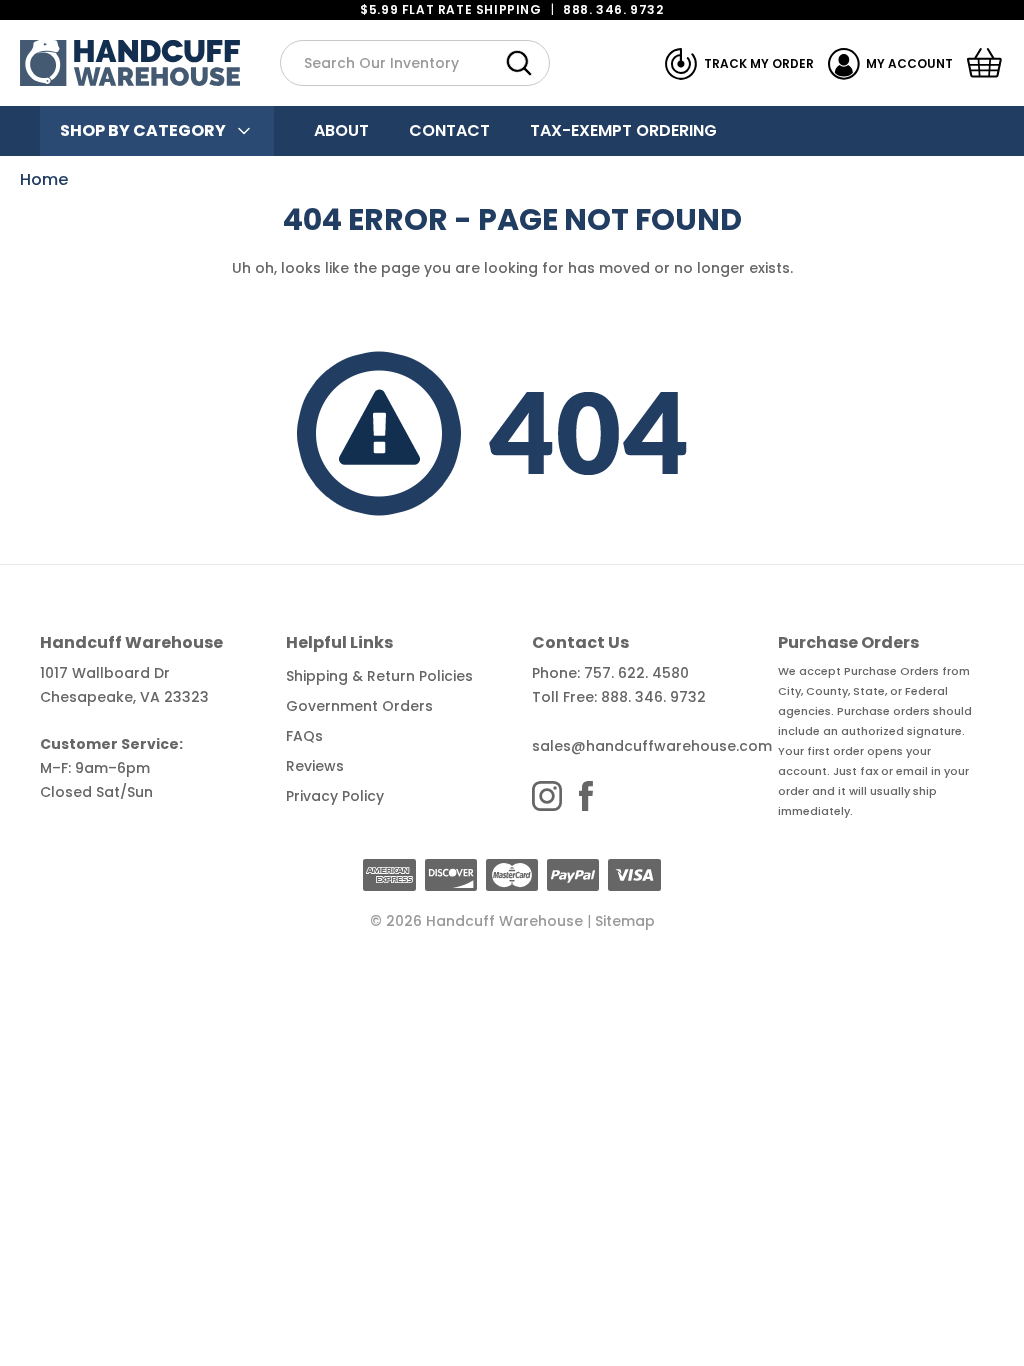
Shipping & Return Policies (379, 676)
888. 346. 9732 (613, 9)
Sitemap (625, 921)
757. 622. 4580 (636, 673)
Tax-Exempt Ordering (623, 130)
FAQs (304, 736)
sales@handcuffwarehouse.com (652, 746)
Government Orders (359, 706)
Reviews (315, 766)
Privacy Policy (335, 796)
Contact (449, 130)
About (341, 130)
